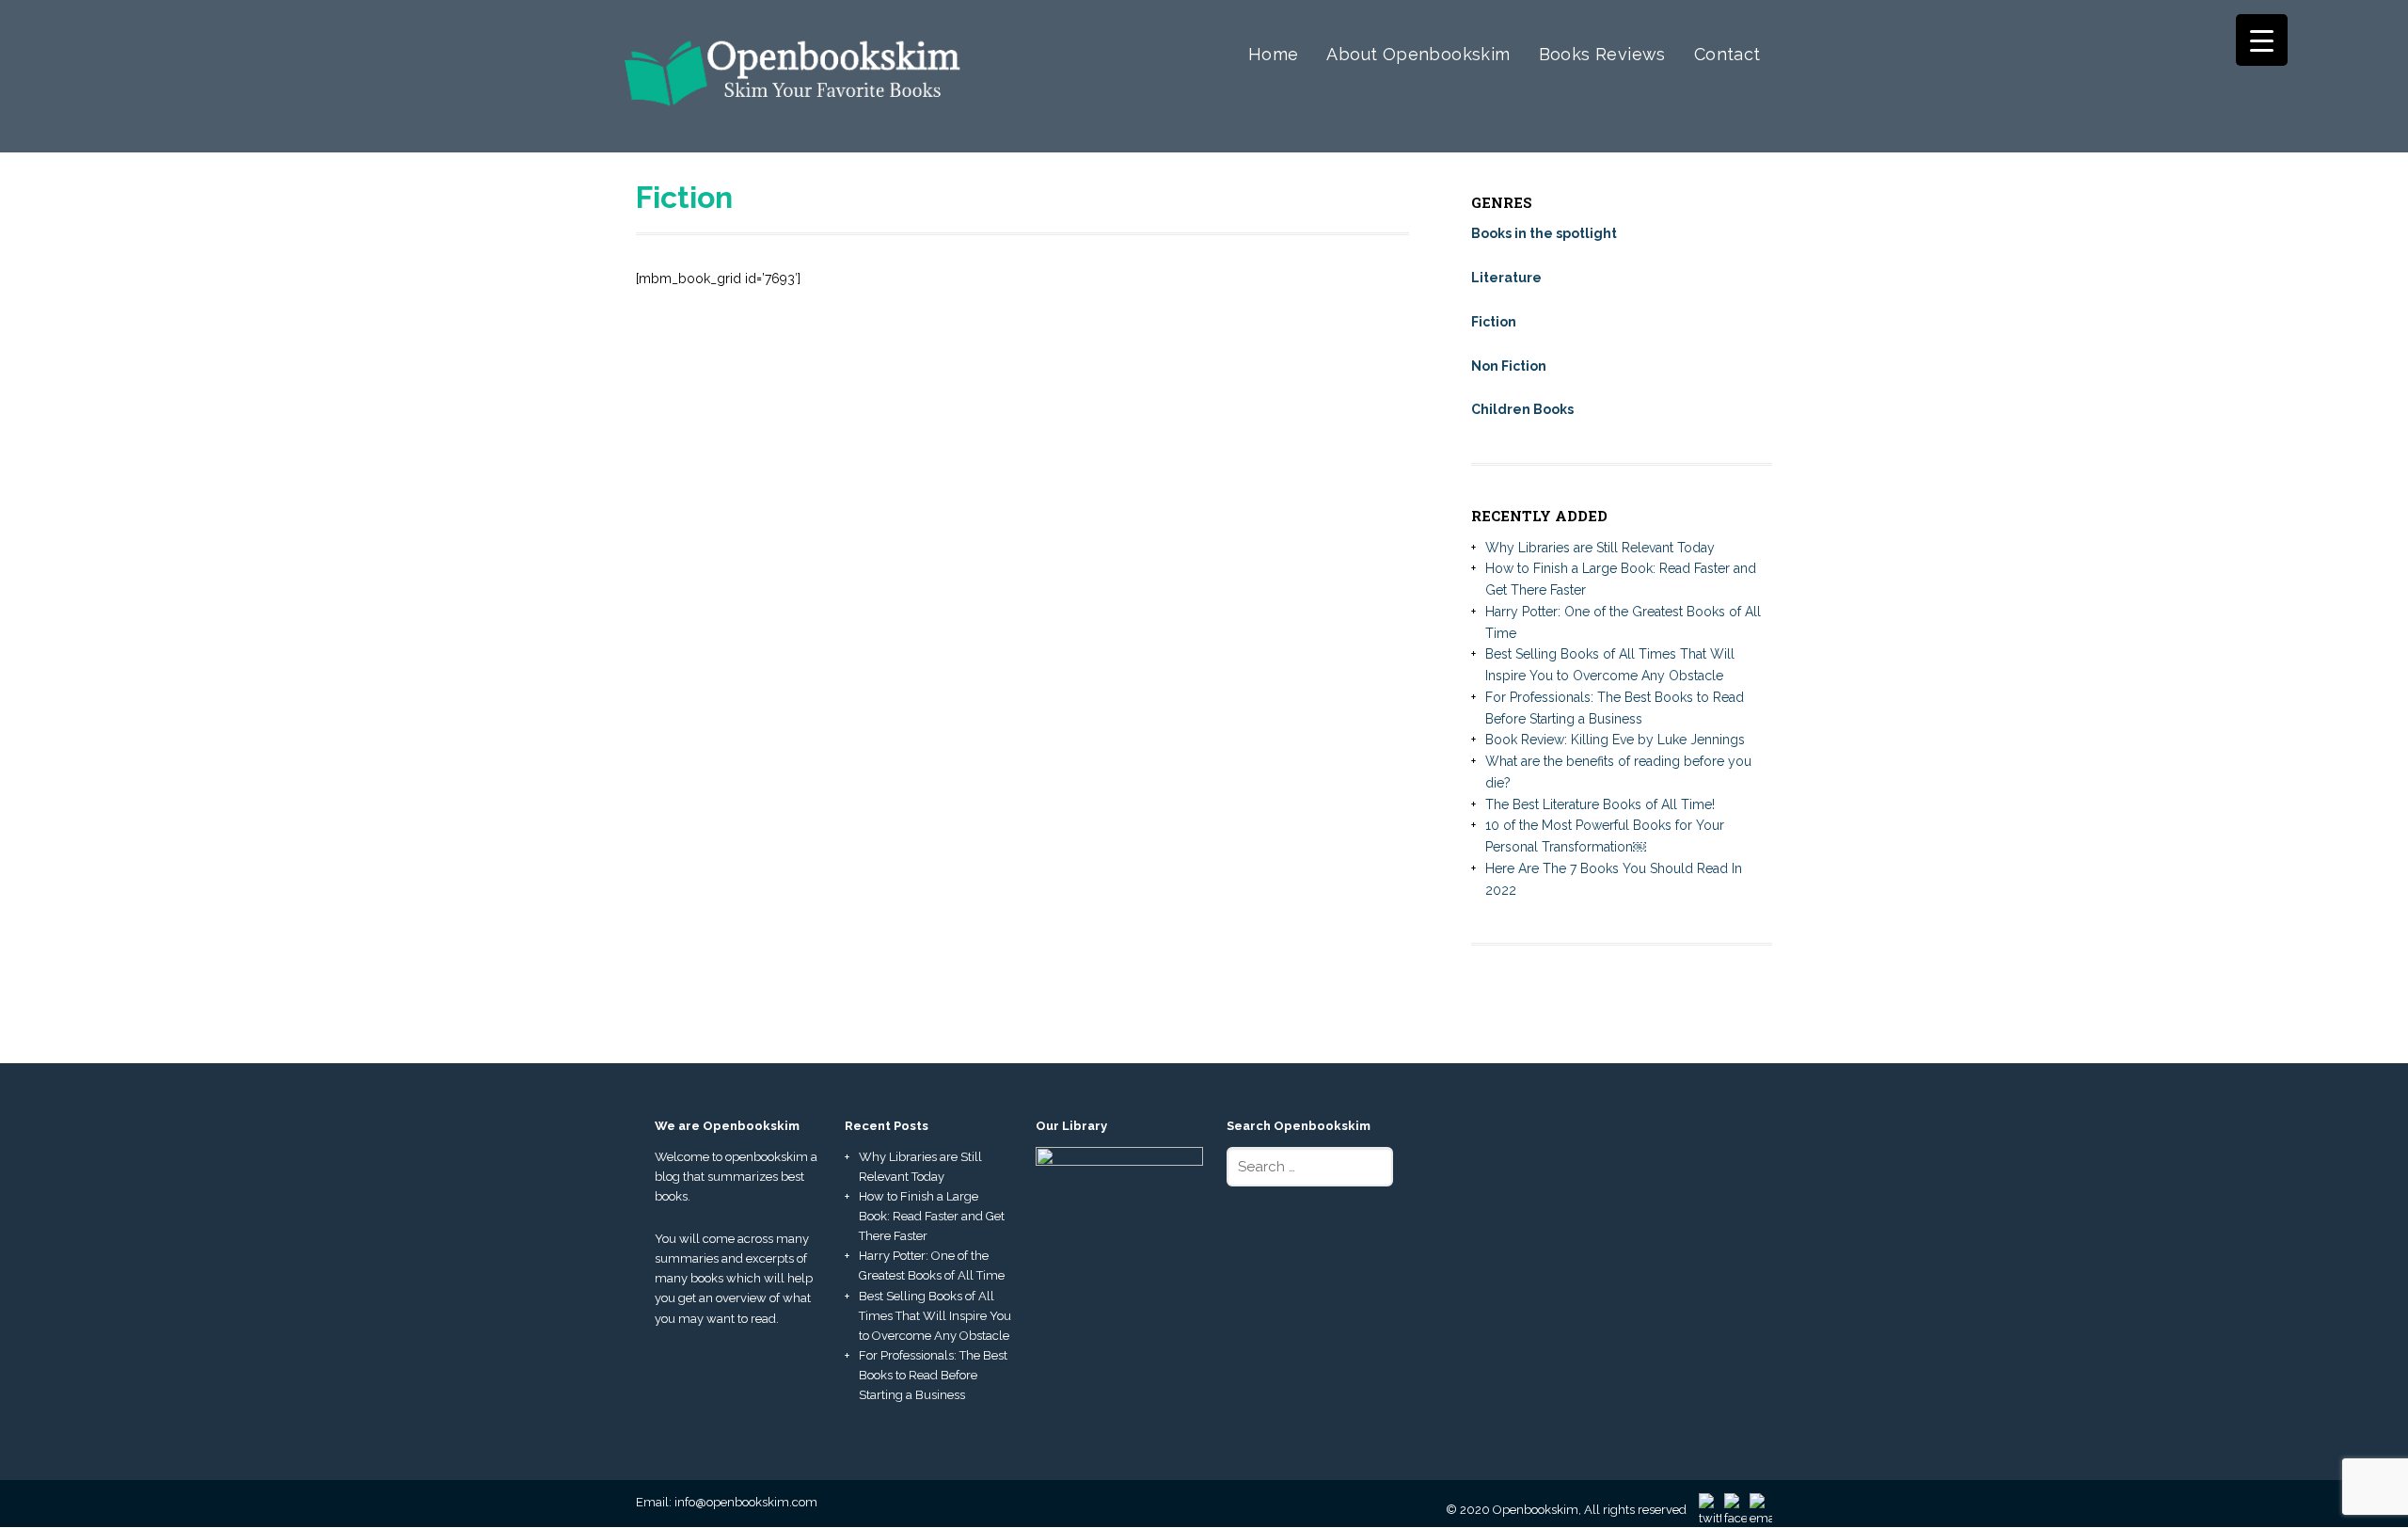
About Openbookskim (1418, 54)
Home (1274, 54)
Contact (1727, 54)
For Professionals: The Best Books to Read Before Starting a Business (933, 1375)
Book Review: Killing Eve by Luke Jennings (1615, 740)
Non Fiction (1509, 366)
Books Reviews (1602, 54)
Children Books (1522, 409)
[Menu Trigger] (2262, 40)
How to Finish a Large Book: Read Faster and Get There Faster (932, 1216)
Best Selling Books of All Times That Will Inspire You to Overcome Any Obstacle (935, 1316)
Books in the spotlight (1544, 233)
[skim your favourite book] (793, 122)
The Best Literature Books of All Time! (1600, 804)
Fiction (1494, 322)
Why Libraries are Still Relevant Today (1600, 548)
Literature (1506, 278)
